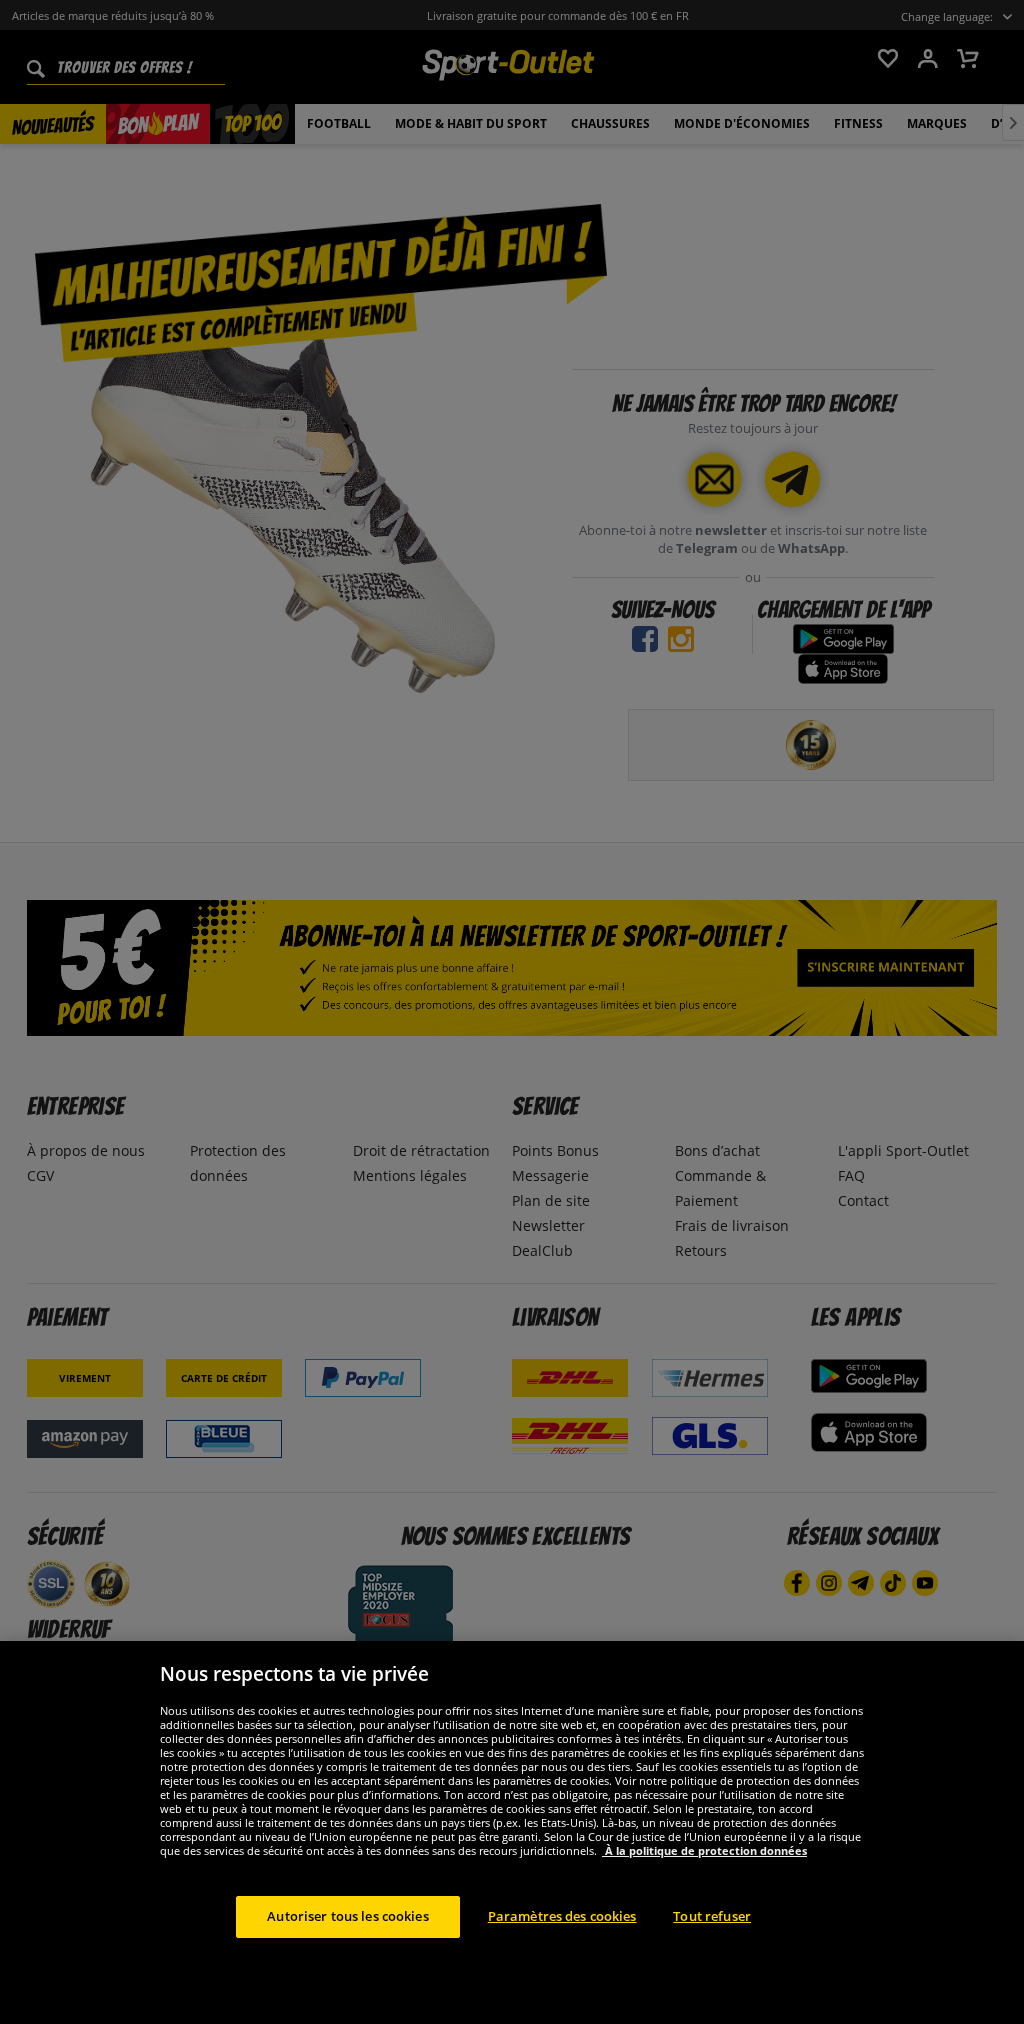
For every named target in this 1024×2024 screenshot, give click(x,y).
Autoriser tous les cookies (347, 1916)
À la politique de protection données (704, 1850)
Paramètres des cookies (562, 1916)
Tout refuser (712, 1916)
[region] (512, 1832)
